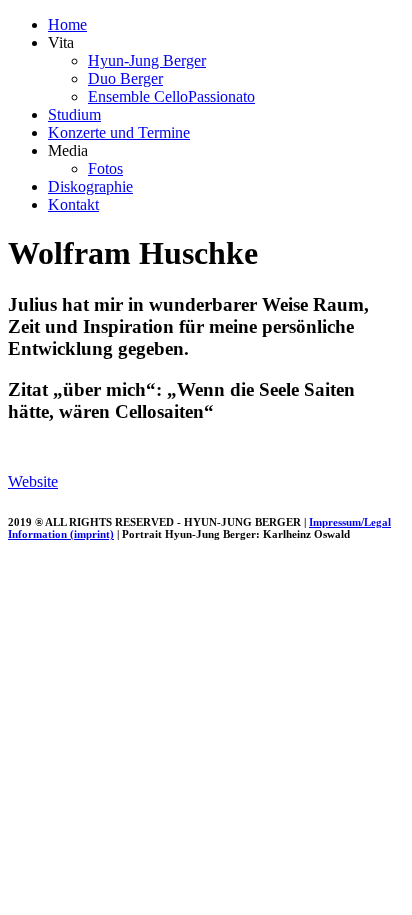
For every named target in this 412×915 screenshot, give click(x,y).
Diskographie (90, 186)
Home (67, 24)
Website (33, 481)
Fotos (105, 168)
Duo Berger (125, 78)
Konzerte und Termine (119, 132)
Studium (74, 114)
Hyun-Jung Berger (147, 60)
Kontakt (73, 204)
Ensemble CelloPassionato (171, 96)
